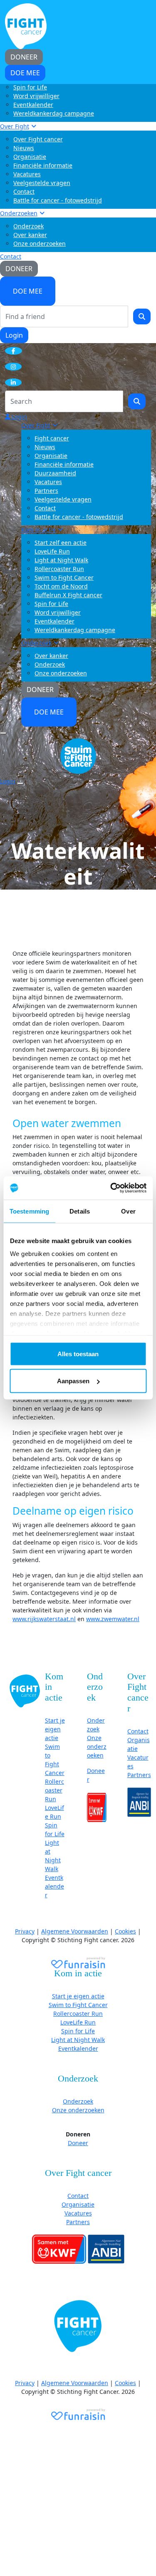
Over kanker (30, 235)
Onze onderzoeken (40, 244)
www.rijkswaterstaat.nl (44, 1619)
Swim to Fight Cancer (64, 577)
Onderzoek (28, 226)
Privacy (25, 1931)
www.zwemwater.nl (113, 1619)
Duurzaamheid (55, 473)
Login (14, 335)
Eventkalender (33, 105)
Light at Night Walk (61, 560)
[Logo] (26, 26)
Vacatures (27, 174)
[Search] (142, 316)
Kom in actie (38, 530)
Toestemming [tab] (29, 1211)
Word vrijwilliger (36, 96)
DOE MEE (28, 291)
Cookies (125, 1931)
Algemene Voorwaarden (75, 1931)
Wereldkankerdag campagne (54, 113)
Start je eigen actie (55, 1729)
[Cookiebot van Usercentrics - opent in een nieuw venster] (111, 1188)
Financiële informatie (43, 165)
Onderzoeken (19, 213)
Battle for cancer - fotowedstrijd (58, 200)
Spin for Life (30, 87)
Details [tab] (80, 1211)
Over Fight (15, 126)
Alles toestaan (78, 1354)
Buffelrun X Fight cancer (68, 595)
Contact (24, 192)
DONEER (19, 269)
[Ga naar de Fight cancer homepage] (25, 1690)
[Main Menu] (3, 733)
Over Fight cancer (38, 139)
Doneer (78, 2143)
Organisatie (30, 157)
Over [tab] (128, 1211)
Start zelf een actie (61, 543)
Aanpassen (73, 1381)
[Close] (20, 784)
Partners (46, 491)
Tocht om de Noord (61, 586)
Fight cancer (52, 438)
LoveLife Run (52, 551)
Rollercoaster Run (59, 569)
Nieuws (24, 148)
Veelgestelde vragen (42, 183)
